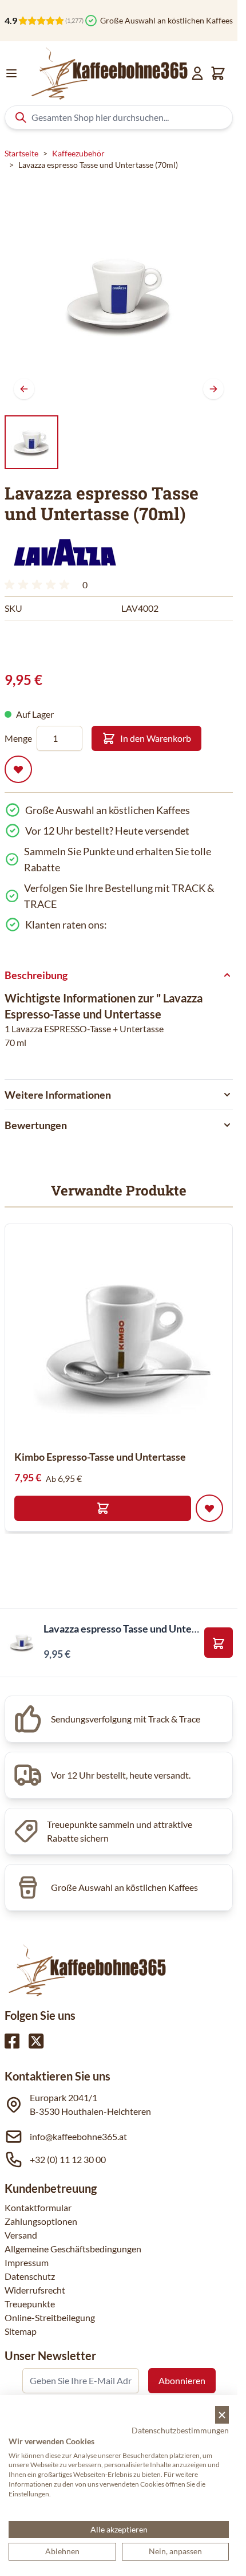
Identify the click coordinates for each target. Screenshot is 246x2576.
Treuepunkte (30, 2304)
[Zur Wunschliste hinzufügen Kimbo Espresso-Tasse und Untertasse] (209, 1508)
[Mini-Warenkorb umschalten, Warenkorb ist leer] (218, 73)
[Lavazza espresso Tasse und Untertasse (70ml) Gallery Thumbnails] (31, 442)
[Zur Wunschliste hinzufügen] (18, 769)
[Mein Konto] (197, 73)
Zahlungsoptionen (41, 2221)
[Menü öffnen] (11, 73)
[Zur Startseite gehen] (108, 73)
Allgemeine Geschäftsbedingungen (73, 2249)
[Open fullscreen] (119, 294)
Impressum (27, 2262)
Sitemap (21, 2331)
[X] (36, 2041)
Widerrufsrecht (35, 2290)
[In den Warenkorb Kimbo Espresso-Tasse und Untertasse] (103, 1508)
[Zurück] (24, 389)
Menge (18, 738)
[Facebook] (12, 2041)
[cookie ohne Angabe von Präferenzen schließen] (222, 2415)
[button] (65, 552)
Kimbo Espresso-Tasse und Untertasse (100, 1457)
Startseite (21, 153)
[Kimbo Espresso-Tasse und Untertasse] (119, 1336)
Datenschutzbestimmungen (180, 2430)
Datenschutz (30, 2276)
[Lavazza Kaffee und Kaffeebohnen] (65, 552)
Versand (21, 2235)
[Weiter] (213, 389)
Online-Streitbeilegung (50, 2317)
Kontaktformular (38, 2207)
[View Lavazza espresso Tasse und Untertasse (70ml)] (31, 442)
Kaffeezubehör (78, 153)
